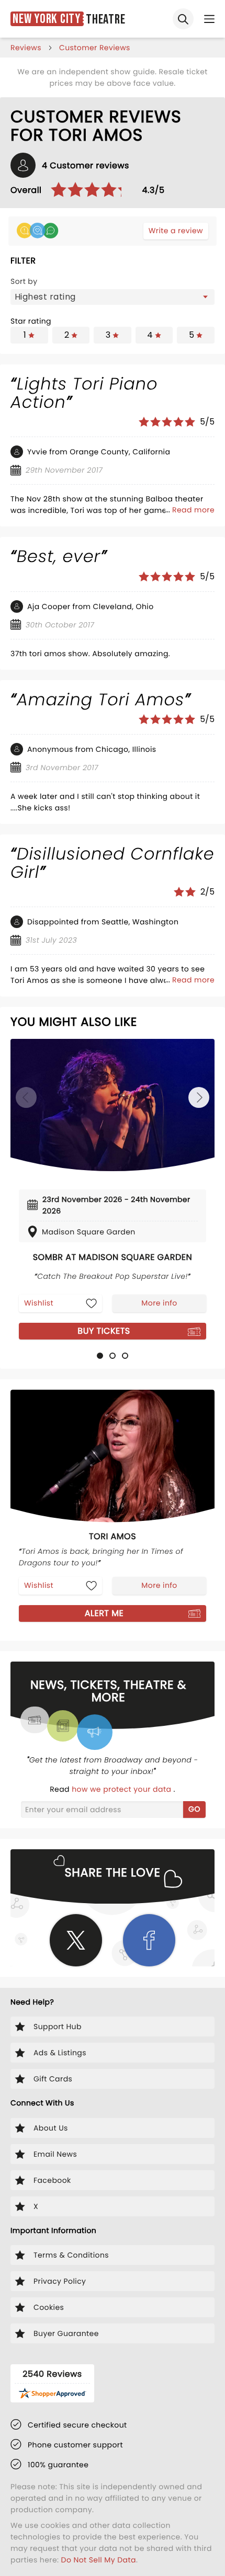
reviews (26, 48)
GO (194, 1809)
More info (159, 1303)
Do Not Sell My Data (99, 2560)
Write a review (176, 231)
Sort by (24, 281)
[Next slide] (199, 1097)
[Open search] (183, 19)
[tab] (100, 1356)
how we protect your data (122, 1789)
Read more (193, 510)
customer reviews (95, 48)
